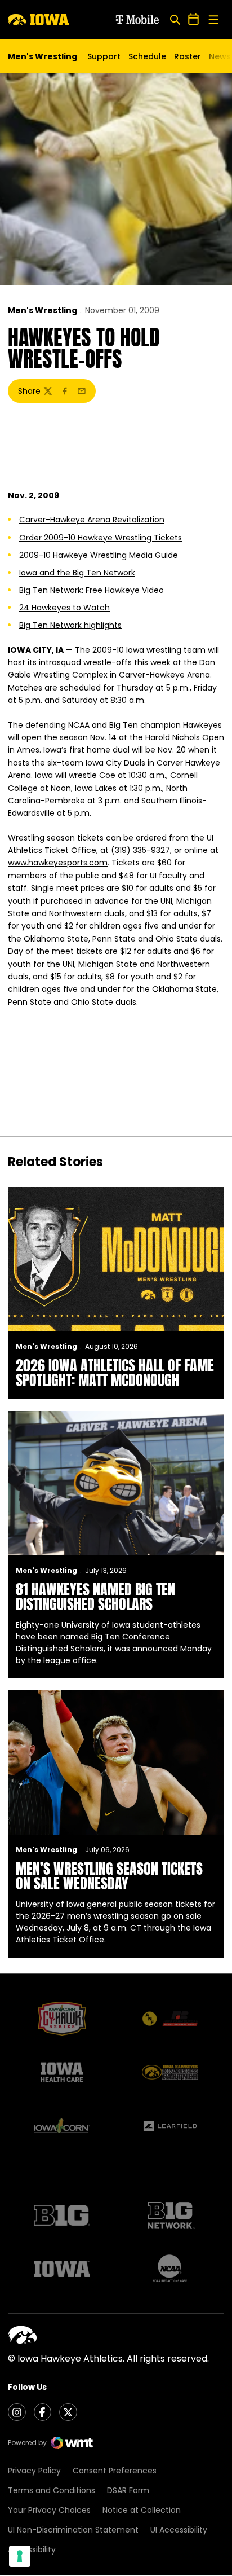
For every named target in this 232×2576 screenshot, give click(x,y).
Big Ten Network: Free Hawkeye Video (92, 590)
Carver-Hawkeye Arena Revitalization (92, 520)
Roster (188, 56)
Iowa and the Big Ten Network (77, 573)
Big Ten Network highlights (70, 625)
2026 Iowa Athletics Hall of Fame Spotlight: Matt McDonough (115, 1373)
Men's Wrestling (43, 310)
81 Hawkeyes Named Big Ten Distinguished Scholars (95, 1597)
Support (104, 56)
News (220, 56)
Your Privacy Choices (49, 2510)
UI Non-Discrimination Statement (73, 2530)
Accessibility (32, 2549)
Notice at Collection (142, 2510)
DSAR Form (128, 2490)
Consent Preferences (115, 2471)
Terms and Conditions (52, 2490)
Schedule (147, 56)
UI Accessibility (179, 2530)
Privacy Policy (34, 2471)
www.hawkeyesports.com (58, 863)
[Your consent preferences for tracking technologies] (20, 2556)
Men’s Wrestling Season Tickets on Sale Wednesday (109, 1876)
